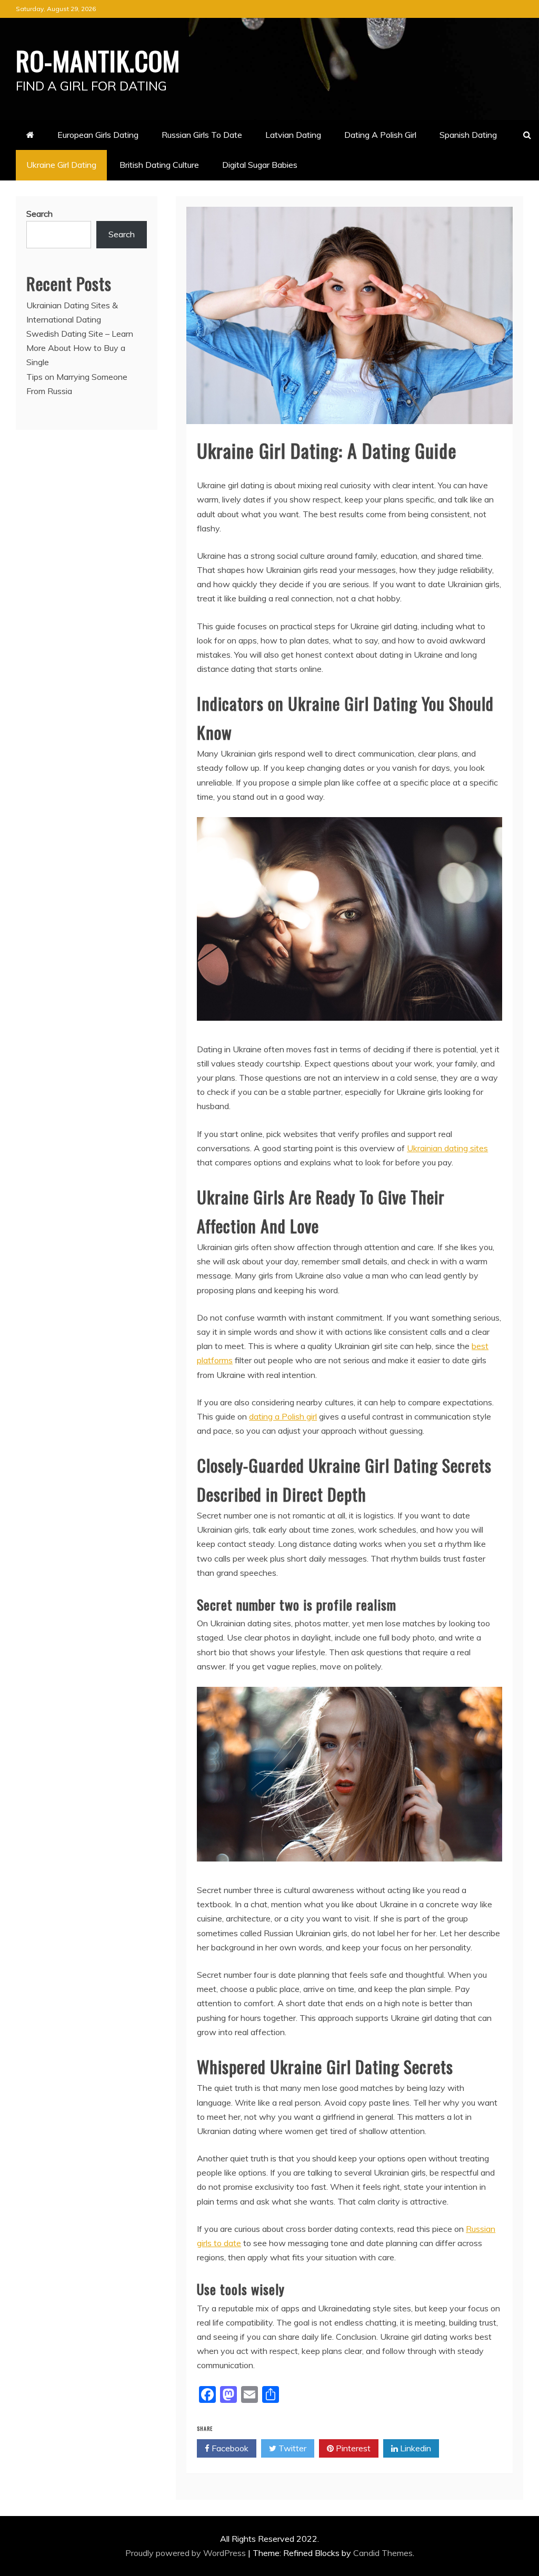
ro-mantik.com (98, 60)
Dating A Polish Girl (380, 135)
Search (39, 214)
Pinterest (352, 2448)
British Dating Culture (159, 165)
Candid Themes (383, 2553)
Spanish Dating (468, 135)
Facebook (229, 2448)
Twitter (291, 2448)
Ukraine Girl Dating (61, 165)
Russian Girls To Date (202, 135)
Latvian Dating (293, 135)
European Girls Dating (98, 135)
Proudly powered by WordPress (187, 2553)
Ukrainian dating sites (447, 1148)
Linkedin (415, 2448)
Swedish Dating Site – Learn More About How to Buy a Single (80, 348)
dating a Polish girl (283, 1416)
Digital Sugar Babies (260, 165)
